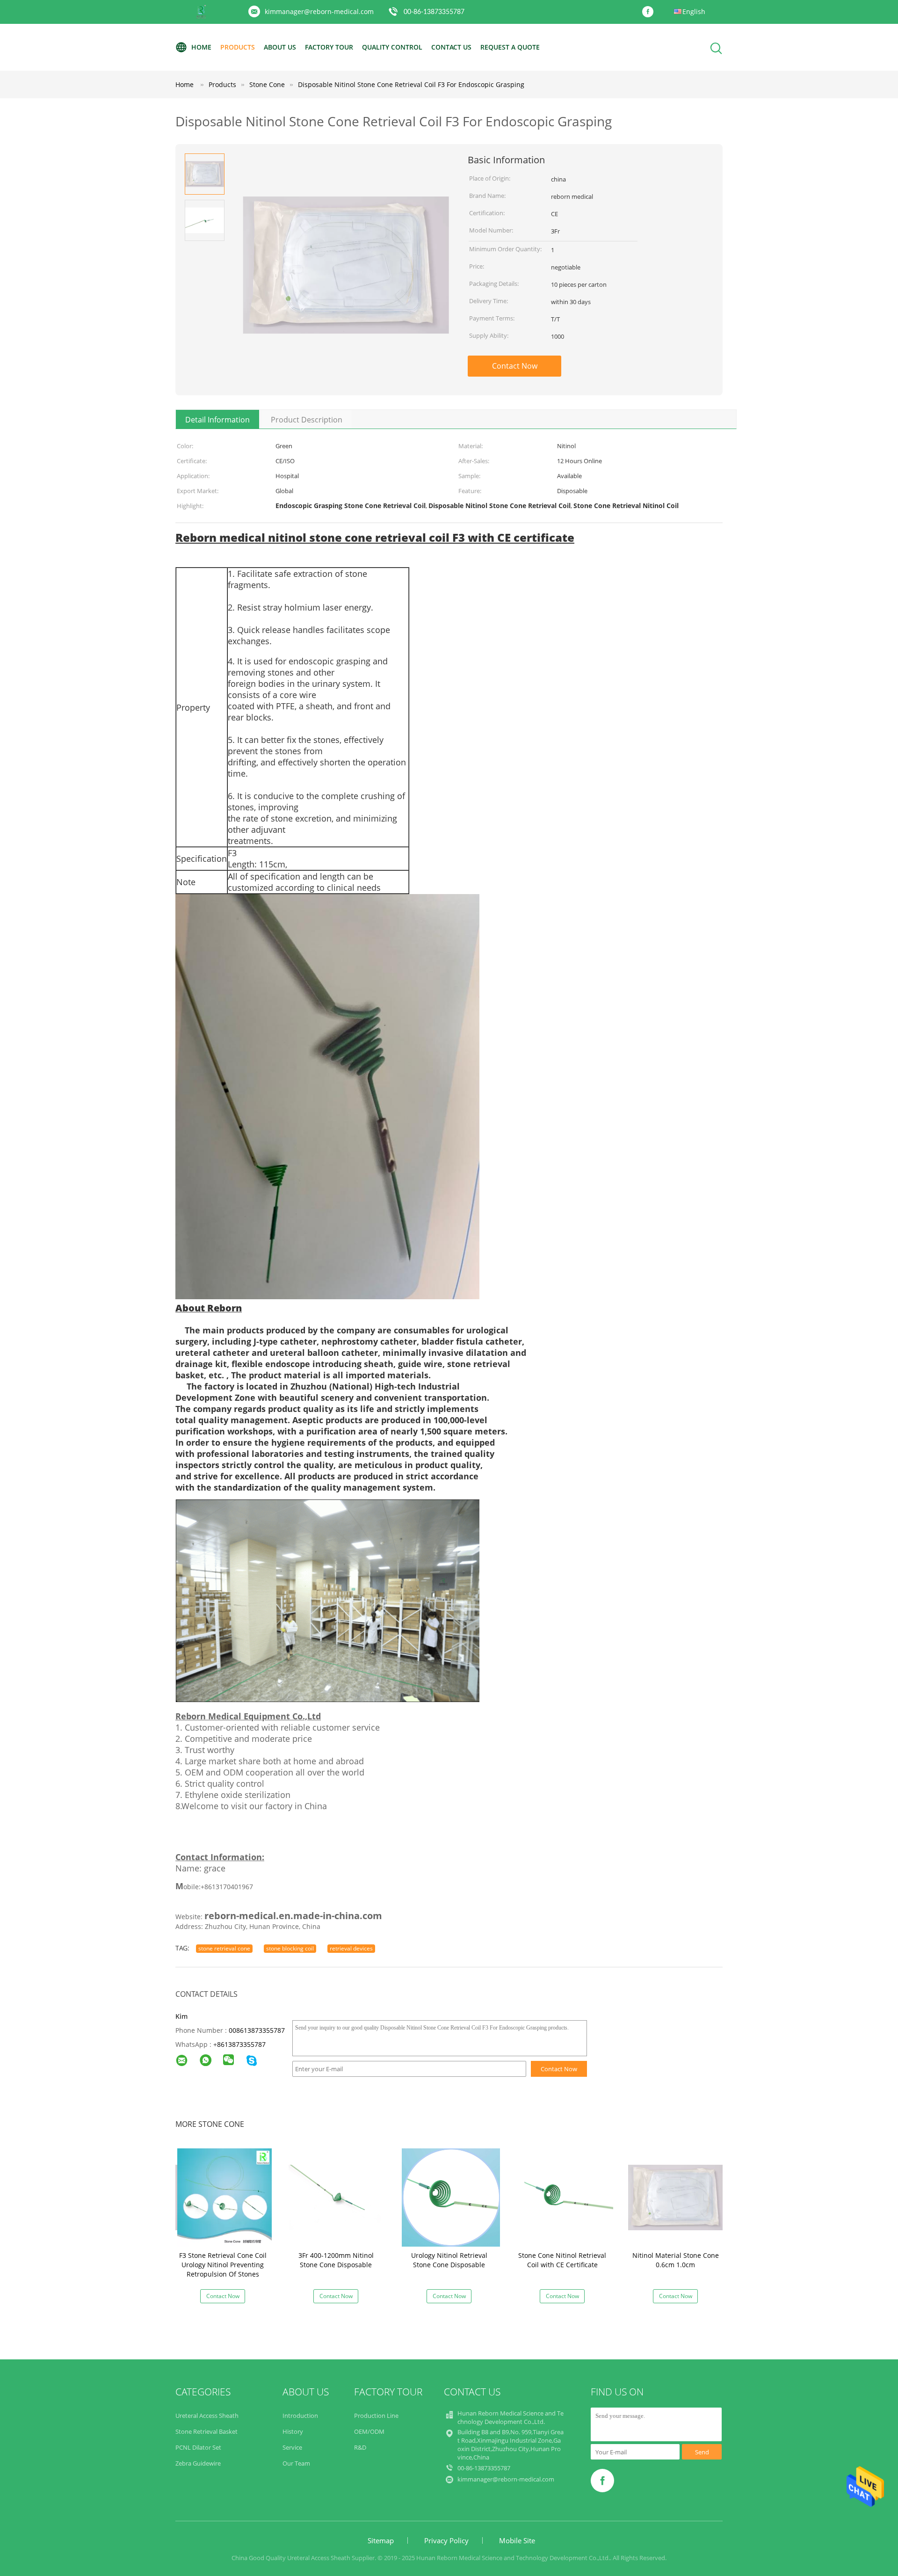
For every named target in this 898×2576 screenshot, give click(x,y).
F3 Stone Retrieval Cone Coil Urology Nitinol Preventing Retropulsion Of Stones (223, 2265)
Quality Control (392, 47)
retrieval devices (351, 1948)
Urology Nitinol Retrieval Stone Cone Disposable (449, 2260)
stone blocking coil (290, 1948)
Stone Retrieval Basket (206, 2431)
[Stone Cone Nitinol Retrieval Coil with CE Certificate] (564, 2197)
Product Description (307, 420)
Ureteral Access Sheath (207, 2416)
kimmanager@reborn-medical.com (319, 11)
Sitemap (381, 2540)
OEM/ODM (369, 2431)
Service (292, 2447)
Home (201, 47)
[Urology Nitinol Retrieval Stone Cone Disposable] (451, 2197)
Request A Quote (510, 47)
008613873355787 (257, 2030)
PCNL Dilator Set (198, 2447)
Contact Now (515, 366)
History (293, 2431)
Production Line (376, 2416)
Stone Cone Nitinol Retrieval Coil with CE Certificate (562, 2260)
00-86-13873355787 (434, 12)
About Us (280, 47)
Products (238, 47)
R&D (360, 2447)
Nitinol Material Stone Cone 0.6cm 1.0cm (676, 2260)
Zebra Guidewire (198, 2463)
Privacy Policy (446, 2540)
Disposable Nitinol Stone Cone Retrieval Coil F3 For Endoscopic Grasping (411, 84)
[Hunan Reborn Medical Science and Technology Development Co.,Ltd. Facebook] (650, 12)
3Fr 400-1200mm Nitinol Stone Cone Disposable (336, 2260)
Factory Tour (329, 47)
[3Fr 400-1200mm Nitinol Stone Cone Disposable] (338, 2197)
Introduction (300, 2416)
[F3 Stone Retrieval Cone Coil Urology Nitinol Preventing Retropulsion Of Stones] (224, 2197)
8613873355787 (241, 2044)
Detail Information (217, 420)
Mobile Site (517, 2540)
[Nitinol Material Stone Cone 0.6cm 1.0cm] (677, 2197)
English (694, 11)
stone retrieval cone (224, 1948)
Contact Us (451, 47)
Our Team (296, 2463)
